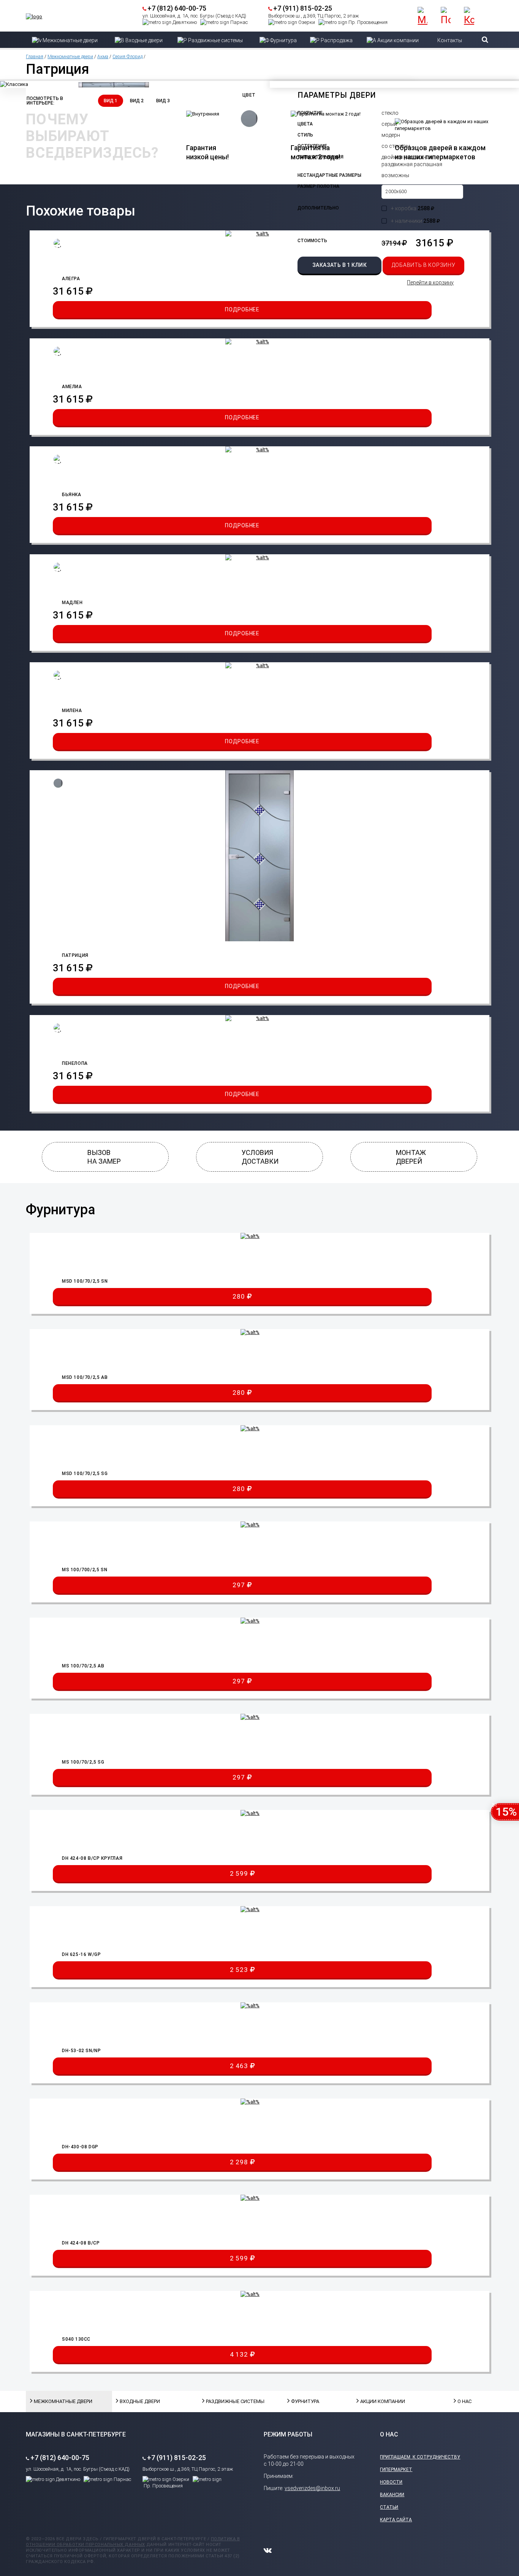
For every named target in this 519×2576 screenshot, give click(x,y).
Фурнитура (305, 2401)
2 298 (240, 2162)
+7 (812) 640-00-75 (177, 8)
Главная (35, 57)
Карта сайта (396, 2520)
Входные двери (139, 2401)
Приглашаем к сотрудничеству (420, 2457)
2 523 (240, 1970)
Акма (103, 57)
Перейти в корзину (430, 282)
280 (240, 1296)
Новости (391, 2482)
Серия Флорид (127, 57)
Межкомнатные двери (70, 57)
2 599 (240, 1873)
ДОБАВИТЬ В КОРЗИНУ (424, 265)
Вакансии (392, 2495)
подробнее (242, 309)
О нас (464, 2401)
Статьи (389, 2507)
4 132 (240, 2354)
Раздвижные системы (225, 2401)
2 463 (240, 2066)
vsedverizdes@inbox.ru (312, 2488)
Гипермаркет (396, 2470)
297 (240, 1585)
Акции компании (379, 2401)
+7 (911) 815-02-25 (303, 8)
